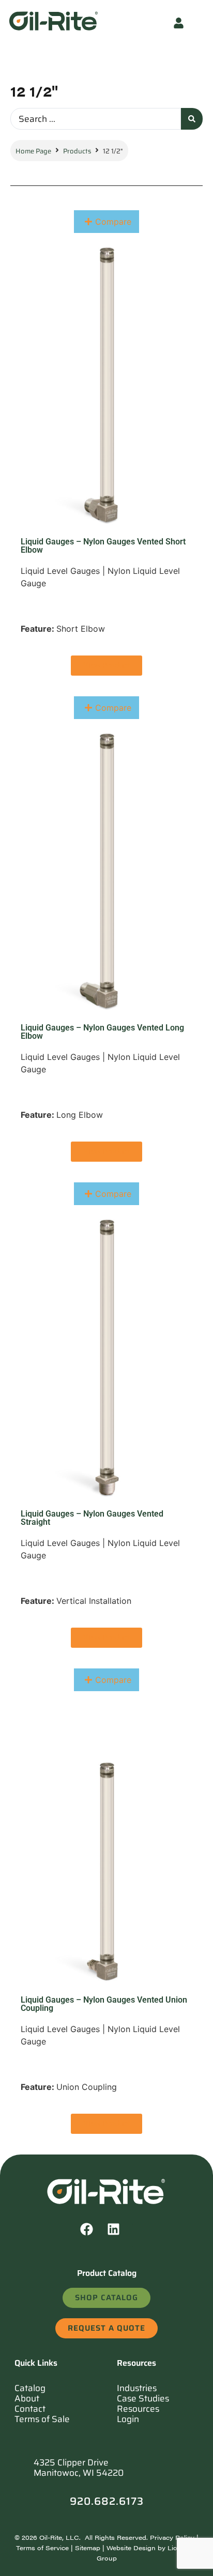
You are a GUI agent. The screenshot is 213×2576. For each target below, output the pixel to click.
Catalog (30, 2388)
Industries (137, 2388)
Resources (138, 2409)
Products (77, 151)
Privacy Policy (172, 2537)
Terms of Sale (42, 2419)
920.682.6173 (107, 2501)
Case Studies (143, 2398)
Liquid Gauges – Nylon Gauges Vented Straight (92, 1518)
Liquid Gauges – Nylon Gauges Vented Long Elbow (102, 1032)
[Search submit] (192, 119)
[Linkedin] (120, 2236)
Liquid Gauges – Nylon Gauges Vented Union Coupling (104, 2004)
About (27, 2398)
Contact (30, 2409)
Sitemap (88, 2548)
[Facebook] (93, 2236)
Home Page (33, 151)
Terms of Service (42, 2548)
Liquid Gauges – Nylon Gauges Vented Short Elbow (103, 546)
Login (128, 2419)
